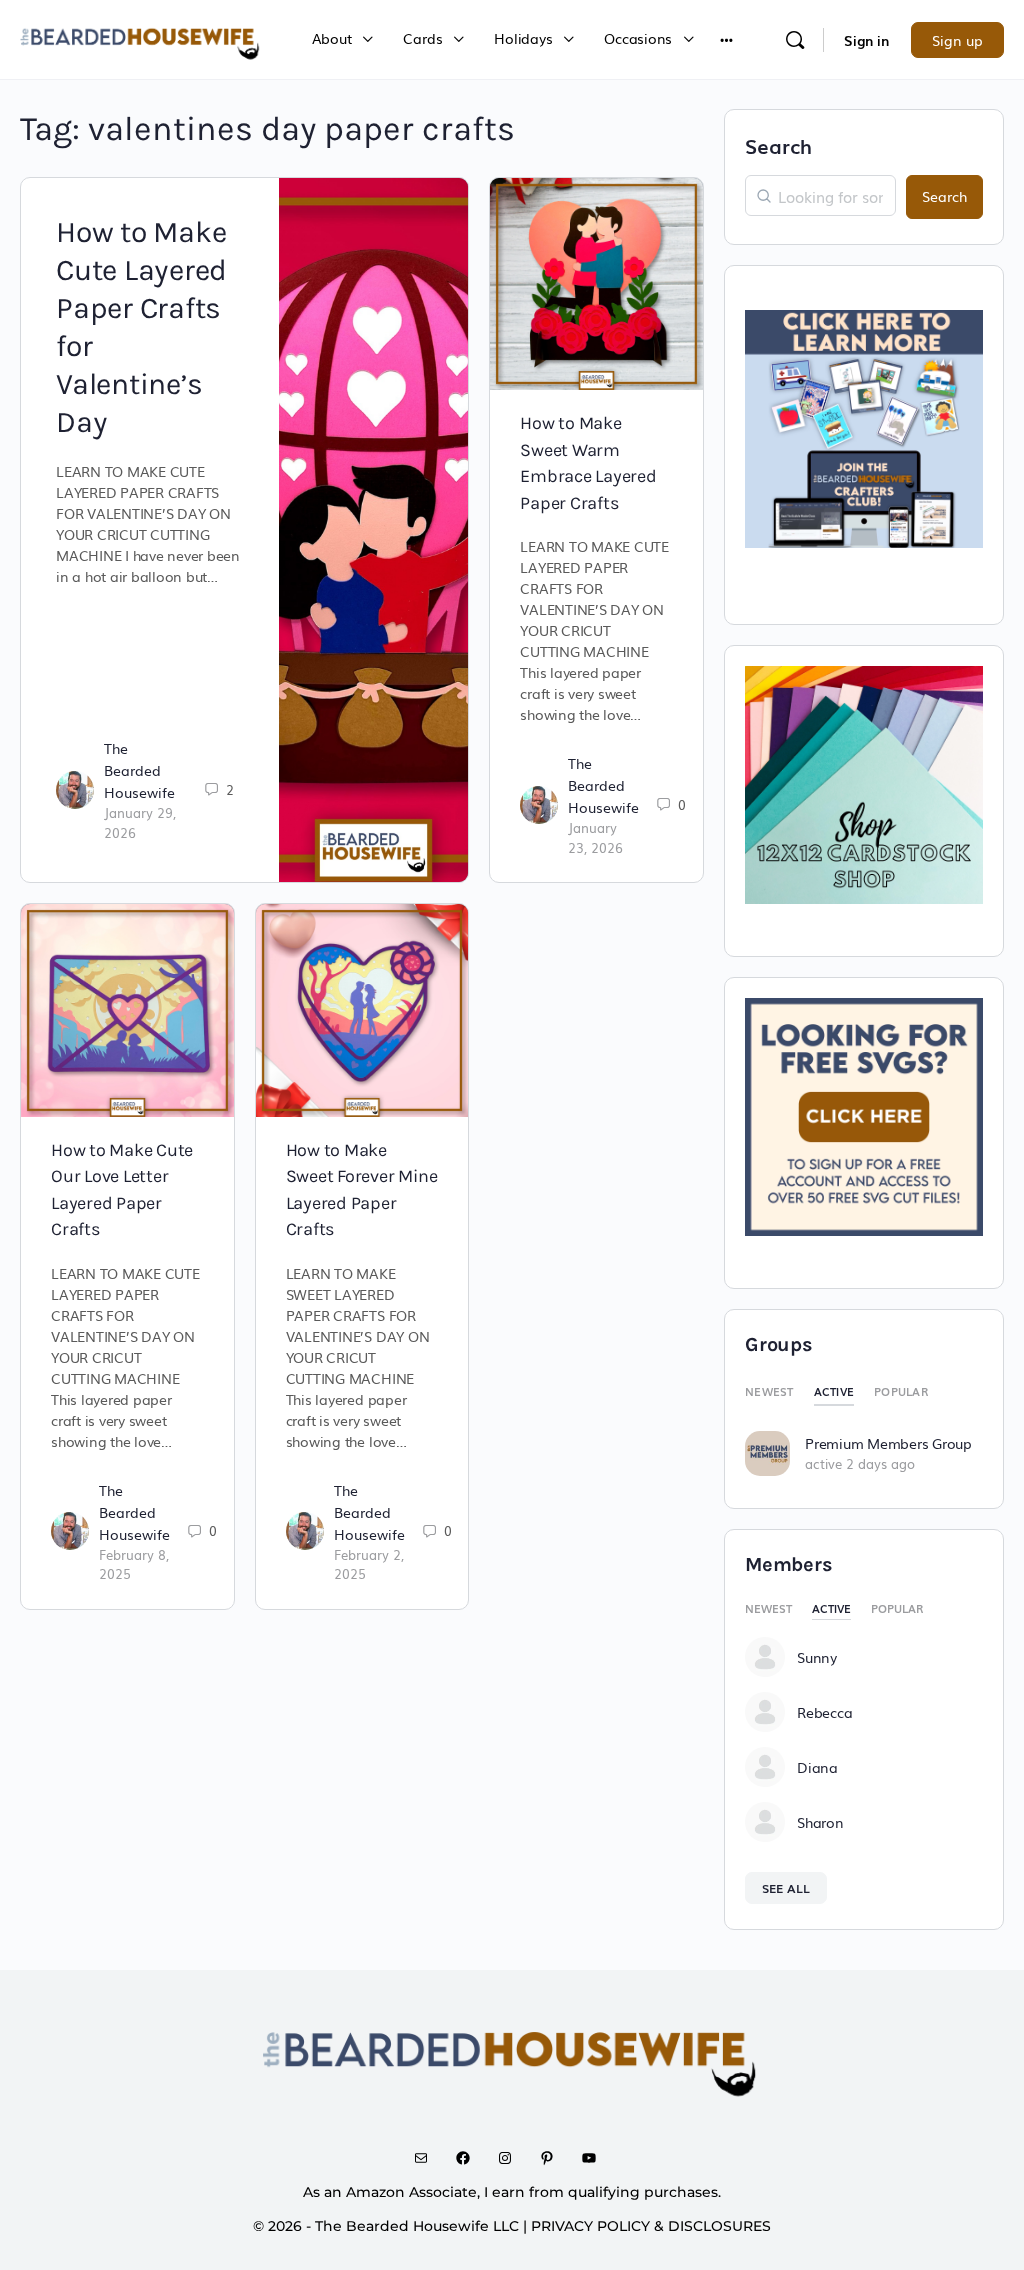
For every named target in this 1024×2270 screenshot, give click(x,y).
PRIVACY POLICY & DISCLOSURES (651, 2226)
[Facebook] (470, 2158)
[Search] (795, 40)
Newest (769, 1391)
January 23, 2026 (595, 837)
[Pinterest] (554, 2158)
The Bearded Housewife (139, 770)
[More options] (726, 39)
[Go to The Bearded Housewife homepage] (141, 37)
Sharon (820, 1822)
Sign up (957, 40)
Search (778, 145)
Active (834, 1391)
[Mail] (428, 2158)
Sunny (817, 1657)
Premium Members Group (888, 1443)
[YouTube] (596, 2158)
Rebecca (824, 1712)
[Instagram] (512, 2158)
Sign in (866, 40)
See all (786, 1888)
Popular (901, 1391)
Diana (817, 1767)
